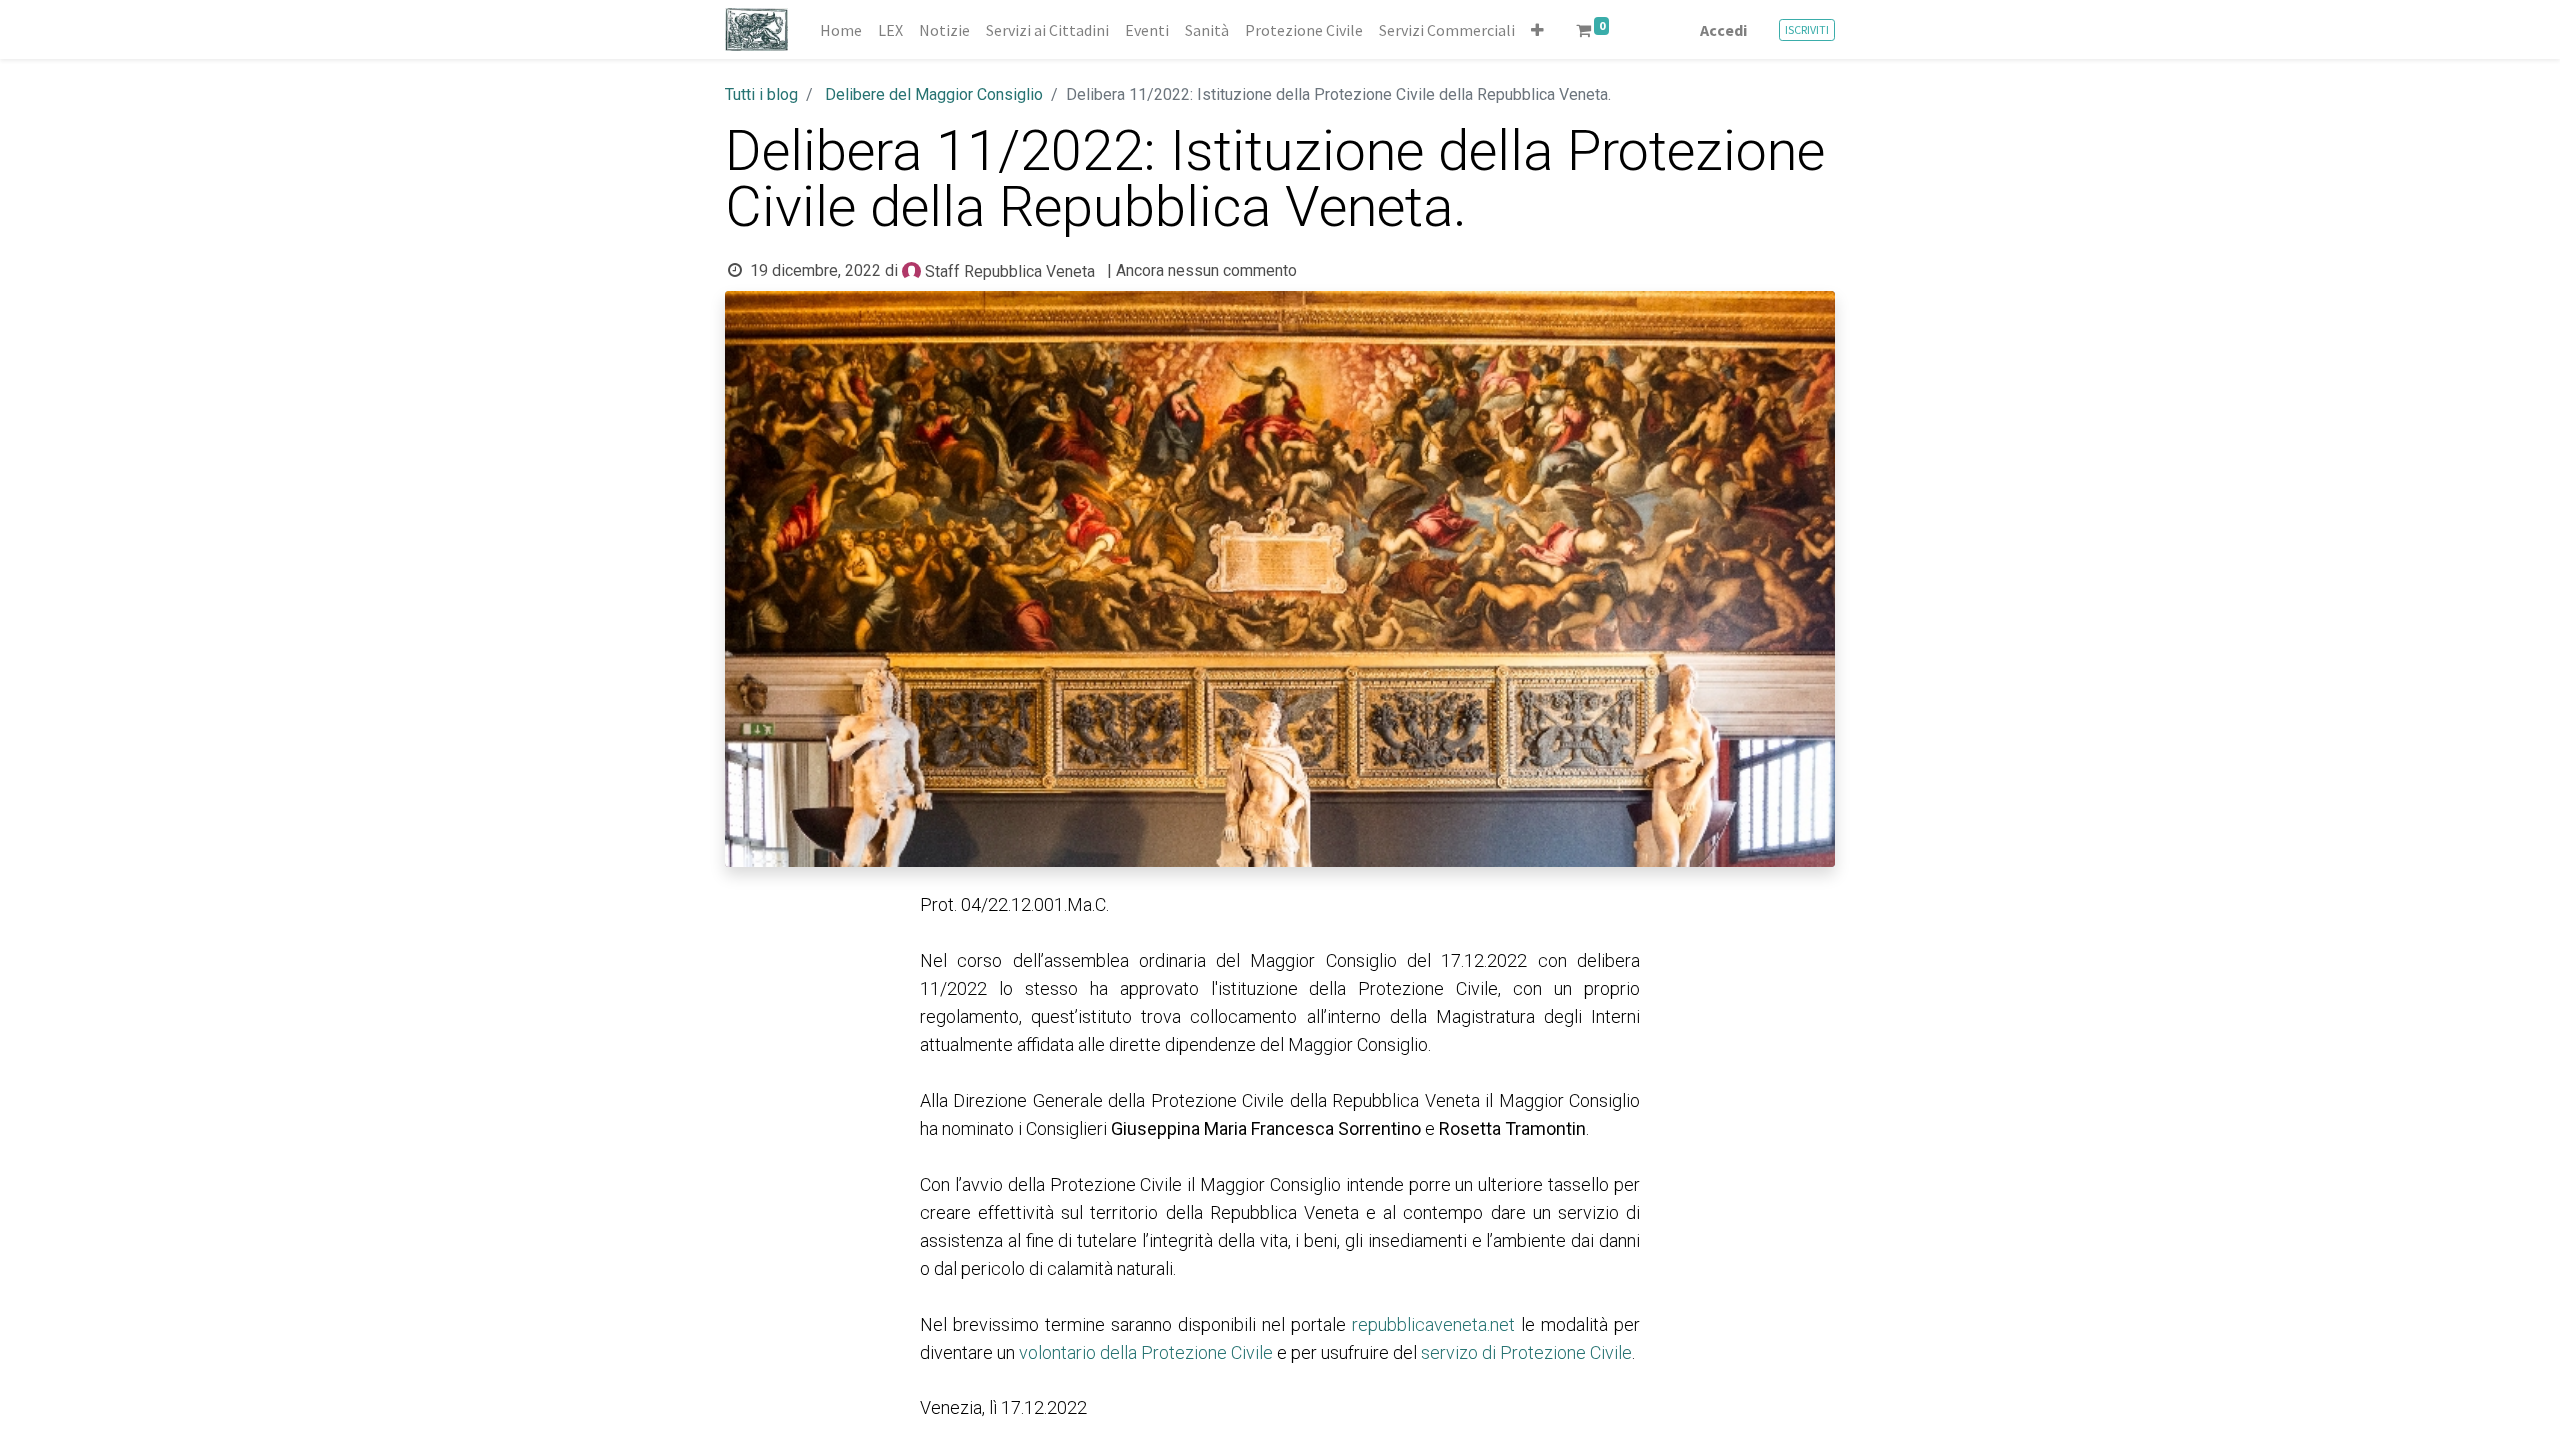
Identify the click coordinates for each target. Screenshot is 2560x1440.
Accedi (1723, 30)
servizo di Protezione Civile (1526, 1352)
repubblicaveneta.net (1433, 1324)
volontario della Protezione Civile (1146, 1352)
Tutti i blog (761, 94)
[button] (1537, 30)
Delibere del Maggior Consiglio (934, 94)
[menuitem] (841, 30)
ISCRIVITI (1807, 29)
